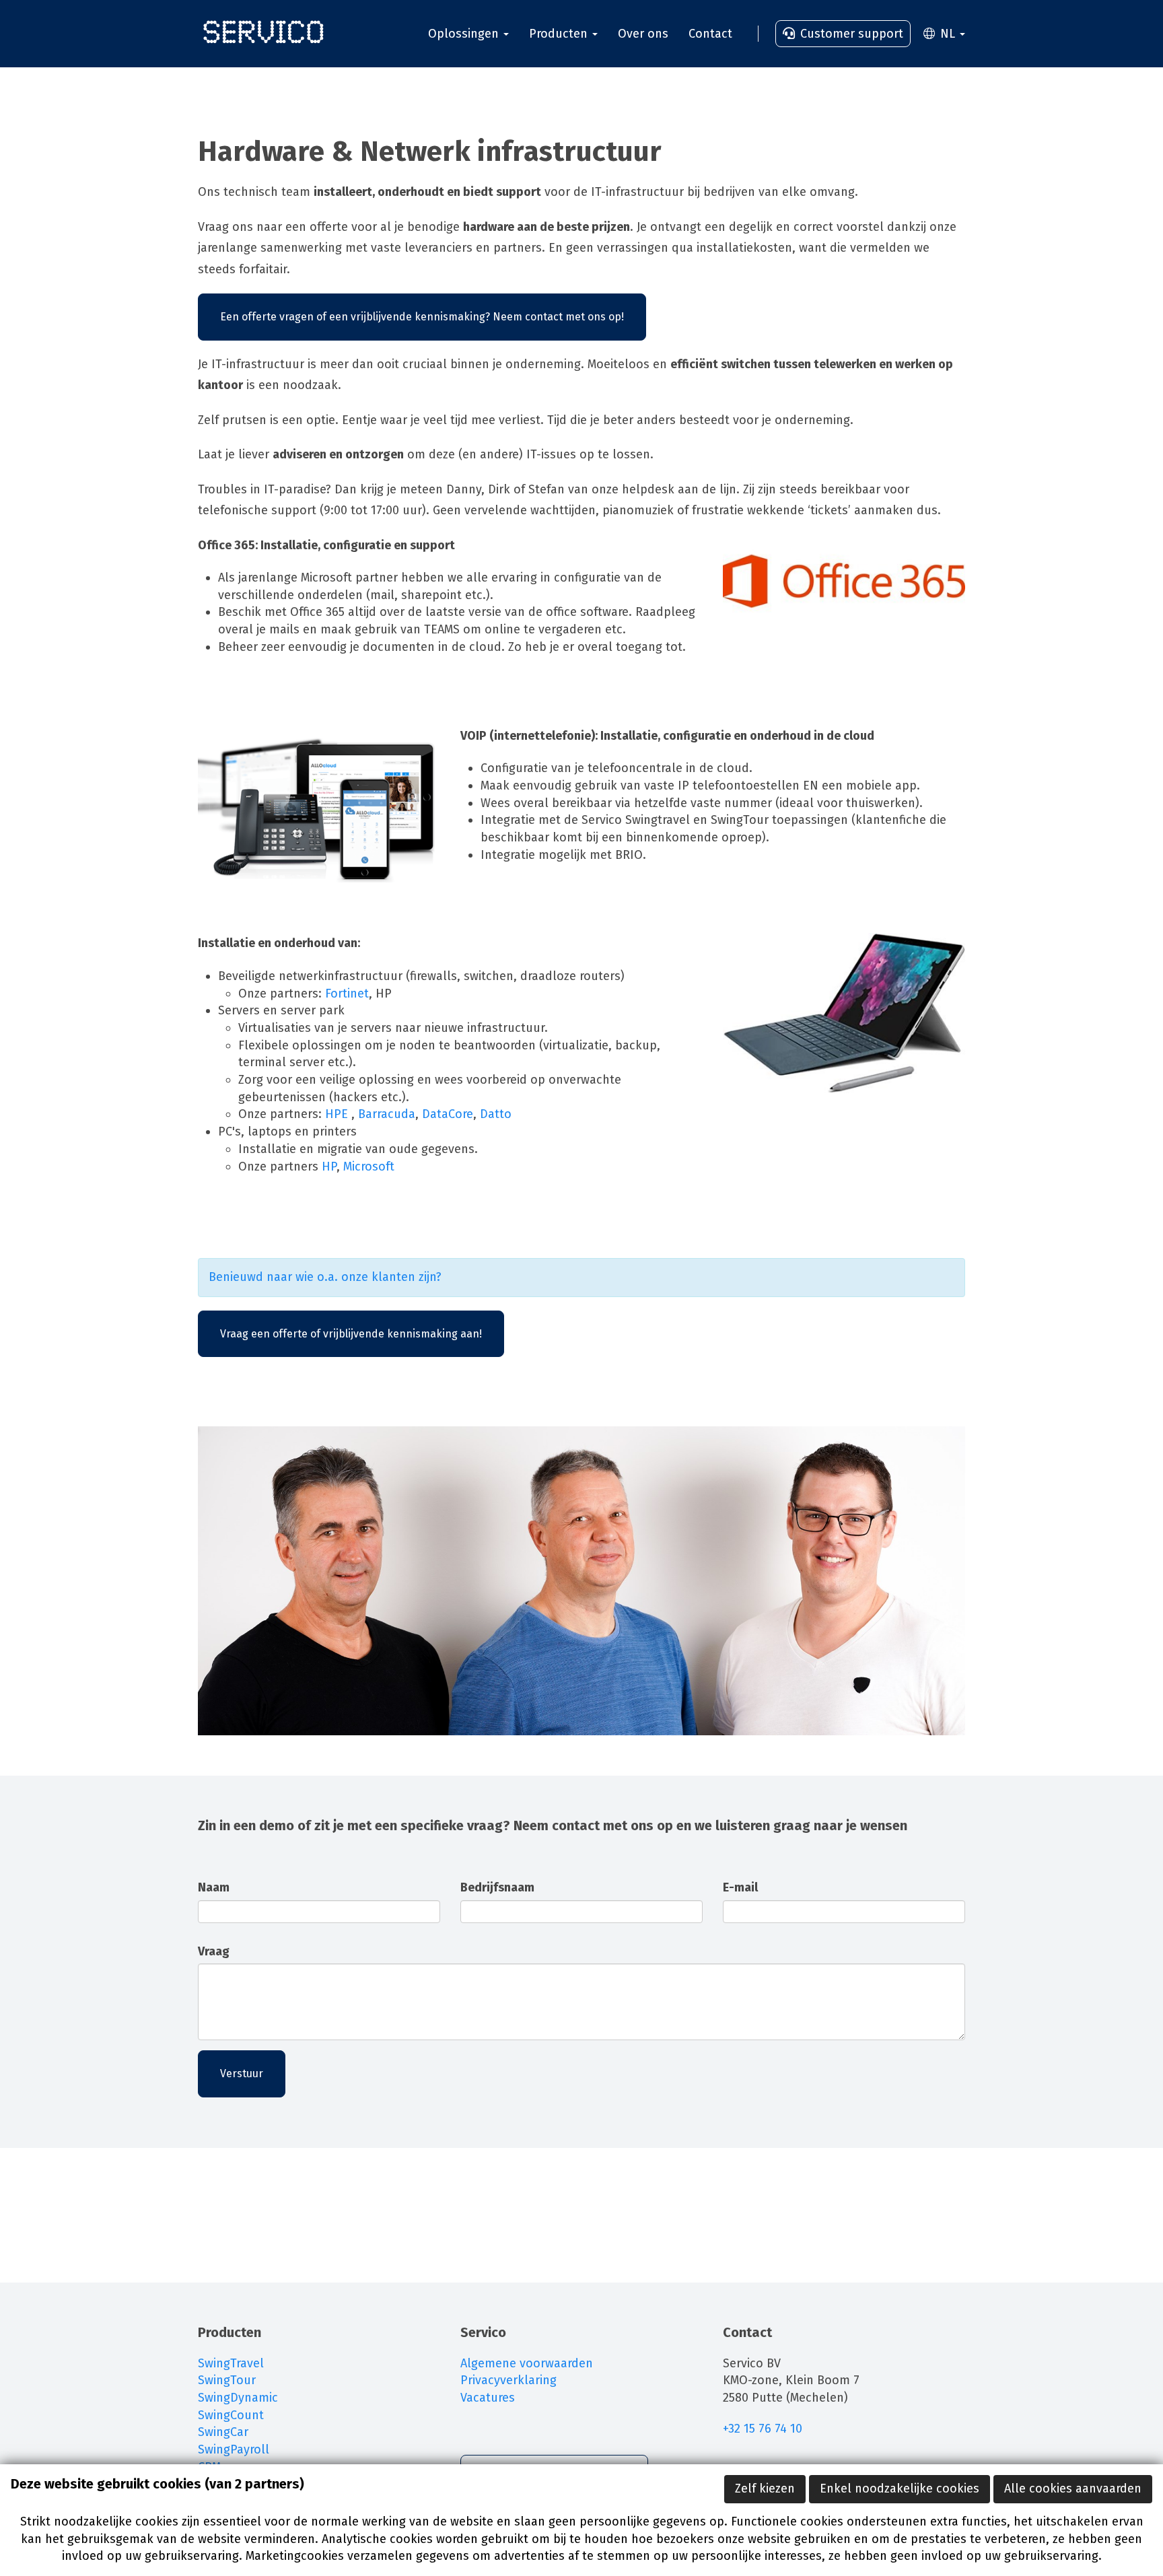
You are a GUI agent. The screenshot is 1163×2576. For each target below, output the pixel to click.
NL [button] (948, 34)
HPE (338, 1114)
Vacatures (488, 2398)
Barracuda (387, 1114)
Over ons (643, 34)
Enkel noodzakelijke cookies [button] (900, 2488)
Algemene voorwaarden (527, 2363)
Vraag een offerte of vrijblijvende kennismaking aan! (351, 1334)
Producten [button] (560, 34)
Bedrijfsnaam (497, 1887)
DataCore (448, 1114)
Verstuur (242, 2074)
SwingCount (231, 2415)
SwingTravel (231, 2363)
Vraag (214, 1951)
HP (329, 1167)
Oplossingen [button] (465, 34)
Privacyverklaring (508, 2380)
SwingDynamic (238, 2398)
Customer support (850, 34)
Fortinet (347, 994)
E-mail (740, 1887)
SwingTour (227, 2380)
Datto (497, 1114)
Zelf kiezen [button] (765, 2488)
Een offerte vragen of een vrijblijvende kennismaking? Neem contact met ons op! (422, 317)
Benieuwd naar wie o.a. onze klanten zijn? (325, 1277)
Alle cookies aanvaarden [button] (1073, 2488)
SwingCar (223, 2432)
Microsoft (369, 1167)
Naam (214, 1887)
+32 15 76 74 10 (764, 2429)
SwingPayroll (234, 2449)
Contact (710, 34)
